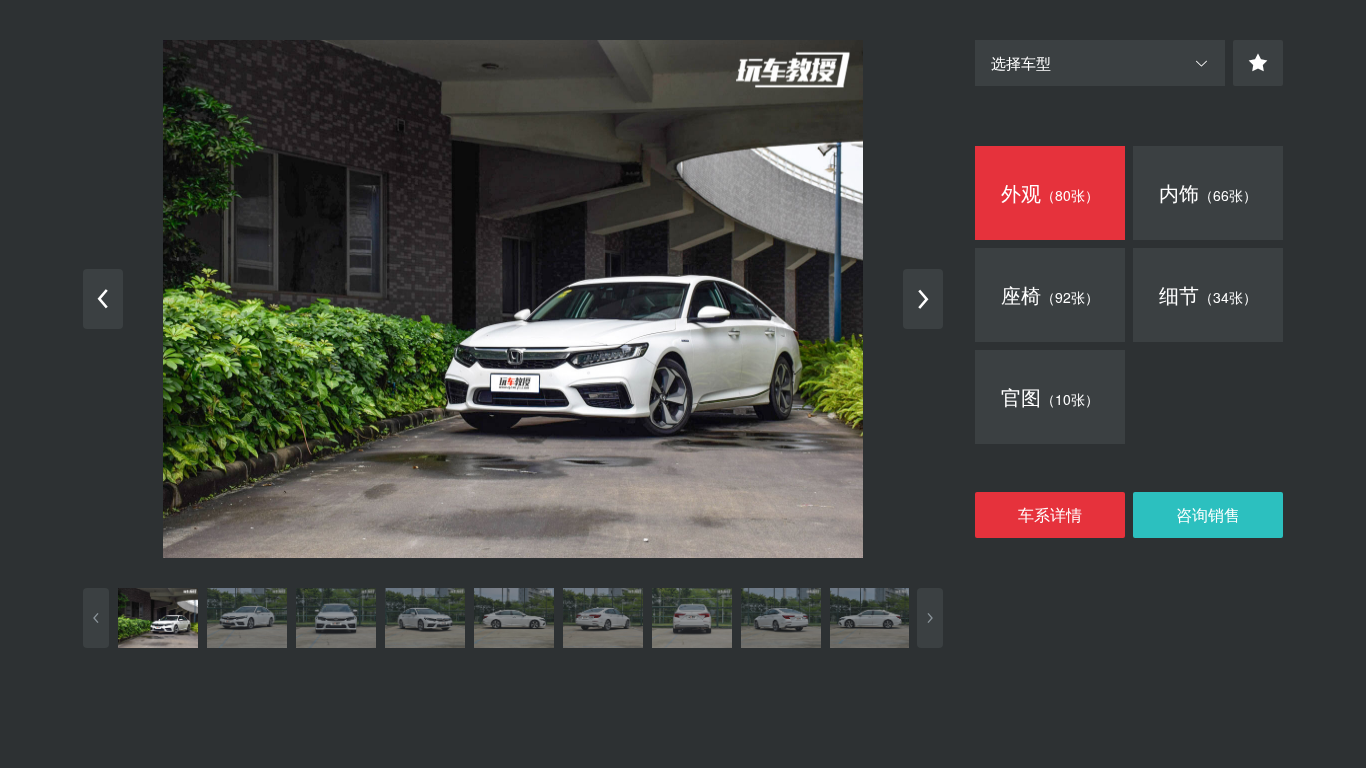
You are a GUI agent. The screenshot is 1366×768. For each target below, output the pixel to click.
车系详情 (1050, 514)
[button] (1100, 63)
